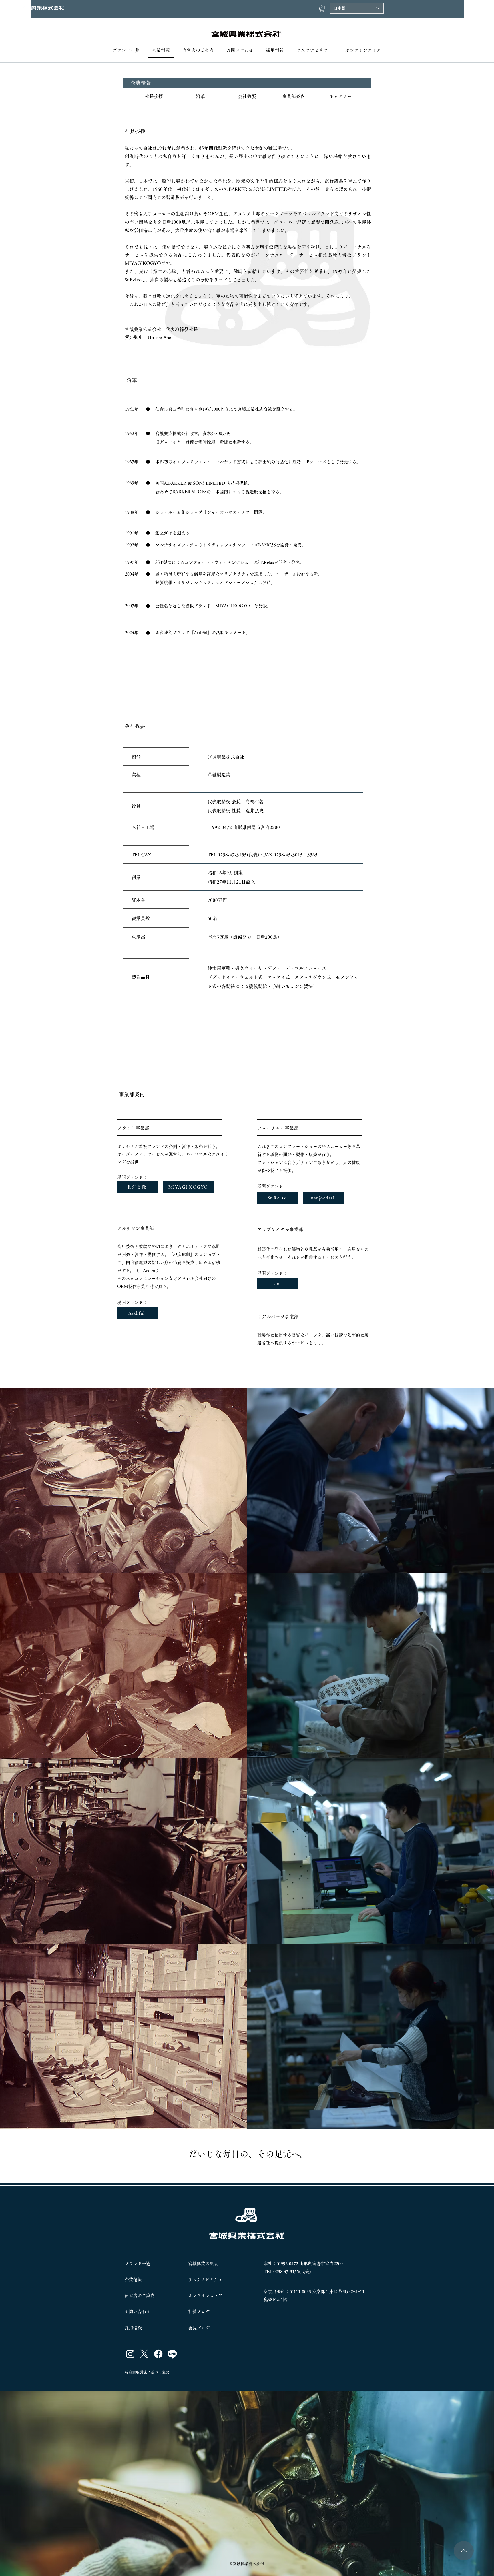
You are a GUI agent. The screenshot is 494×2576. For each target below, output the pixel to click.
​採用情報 (133, 2328)
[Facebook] (158, 2354)
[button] (322, 9)
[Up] (464, 2551)
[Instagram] (130, 2354)
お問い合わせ (138, 2312)
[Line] (172, 2354)
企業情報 (133, 2280)
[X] (144, 2354)
